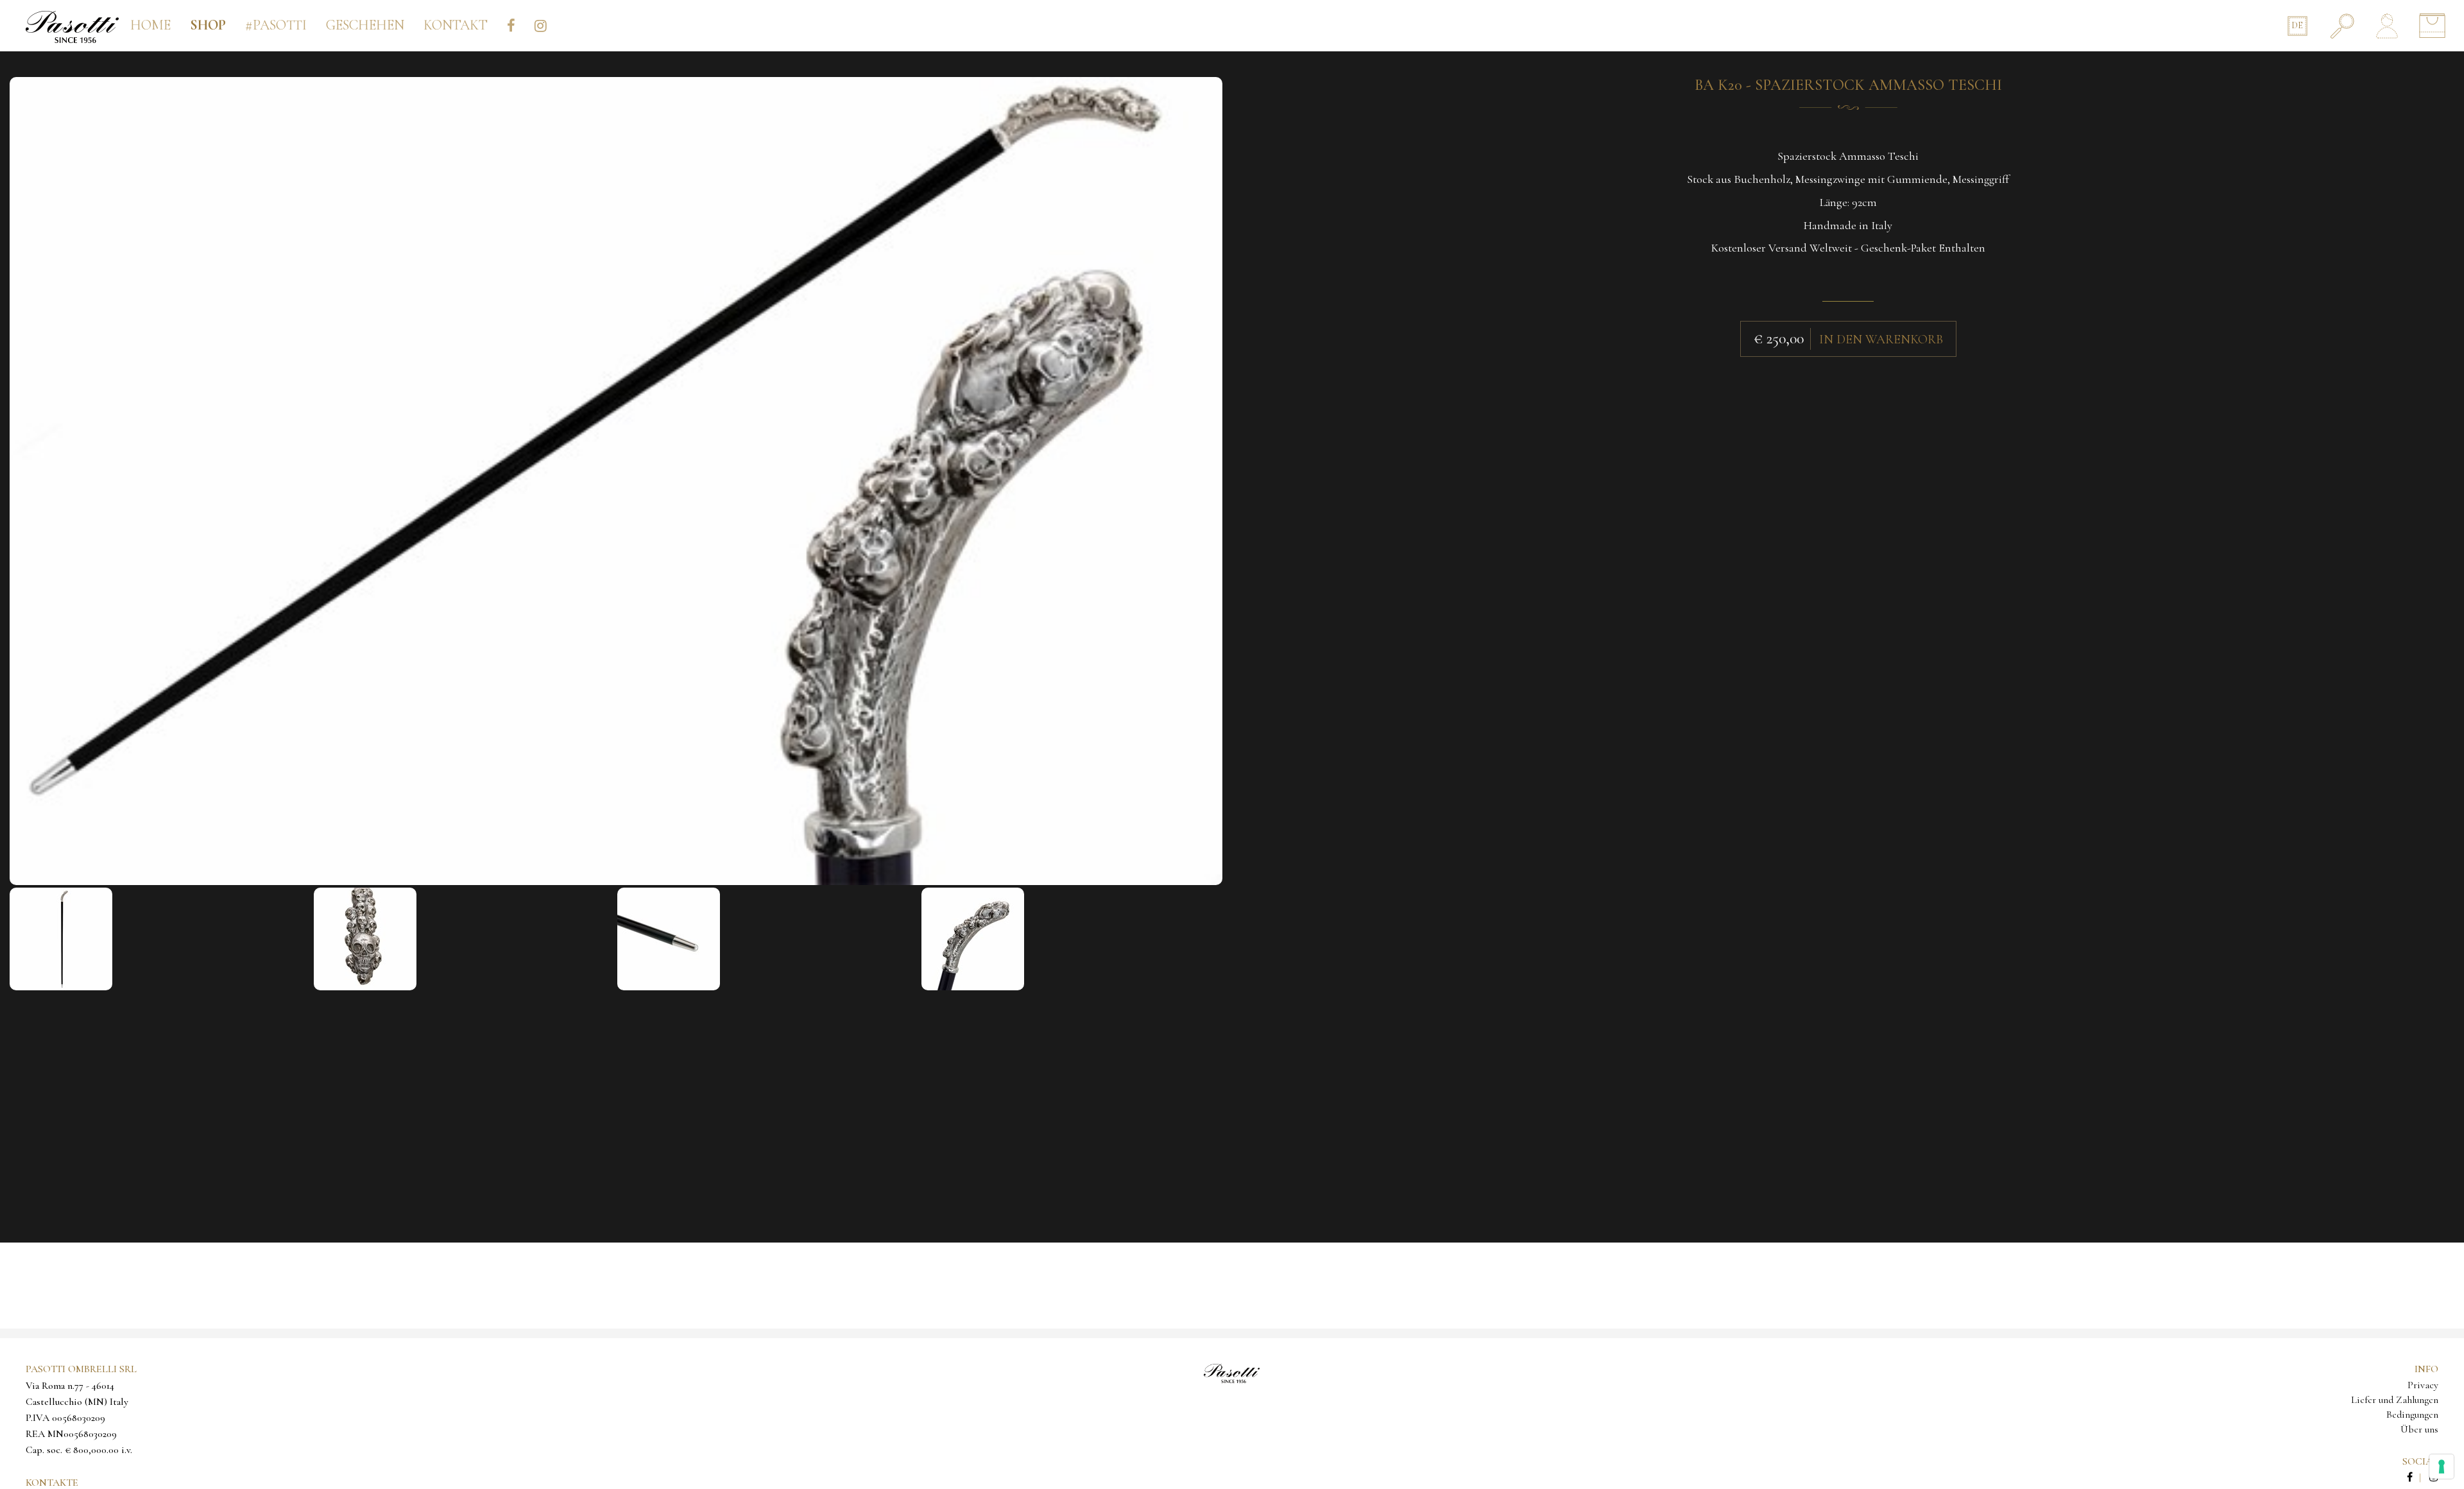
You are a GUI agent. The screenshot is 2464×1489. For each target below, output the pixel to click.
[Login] (2387, 26)
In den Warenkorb (1881, 340)
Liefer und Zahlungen (2395, 1400)
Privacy (2423, 1385)
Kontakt (456, 25)
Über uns (2419, 1429)
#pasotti (276, 25)
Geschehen (365, 25)
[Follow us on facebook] (2417, 1477)
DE (2297, 25)
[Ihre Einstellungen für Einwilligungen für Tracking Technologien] (2442, 1467)
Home (150, 25)
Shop (208, 25)
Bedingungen (2412, 1415)
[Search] (2342, 26)
